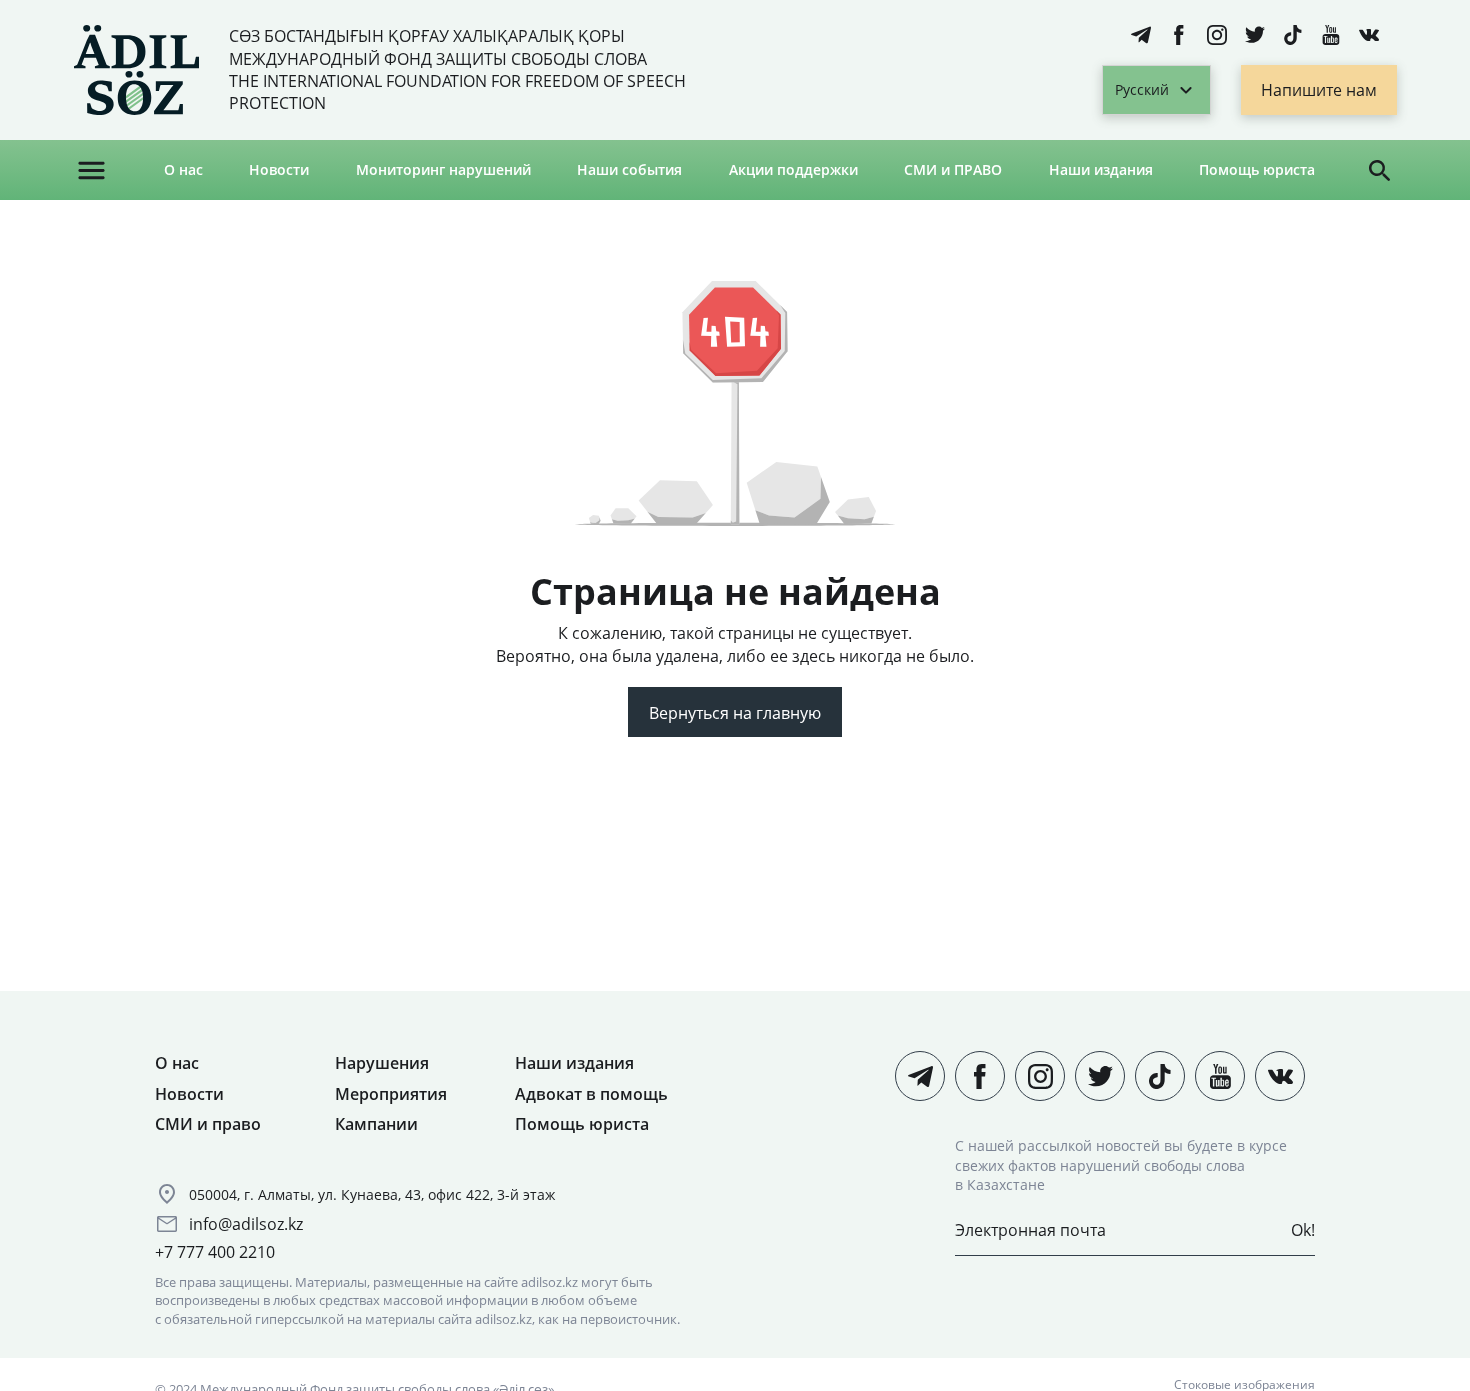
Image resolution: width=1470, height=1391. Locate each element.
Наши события (629, 169)
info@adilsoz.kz (246, 1224)
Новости (279, 169)
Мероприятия (391, 1094)
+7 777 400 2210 (215, 1252)
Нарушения (382, 1063)
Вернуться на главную (735, 713)
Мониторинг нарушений (443, 169)
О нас (183, 169)
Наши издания (1101, 169)
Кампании (376, 1124)
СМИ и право (208, 1124)
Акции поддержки (793, 169)
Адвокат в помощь (591, 1094)
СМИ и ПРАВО (953, 169)
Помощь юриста (1257, 169)
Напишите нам (1319, 90)
